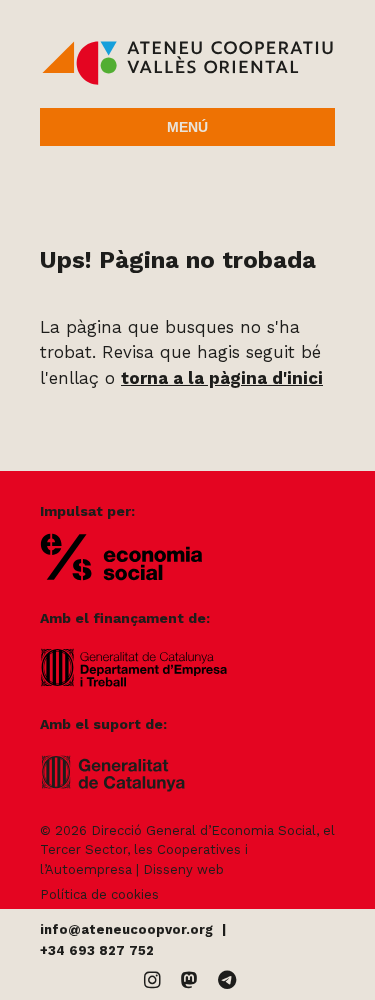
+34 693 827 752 (97, 950)
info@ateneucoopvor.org (126, 929)
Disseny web (183, 869)
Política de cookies (99, 894)
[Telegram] (227, 980)
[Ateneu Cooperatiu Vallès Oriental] (187, 80)
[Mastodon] (189, 980)
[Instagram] (152, 980)
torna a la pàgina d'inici (222, 378)
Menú (187, 127)
